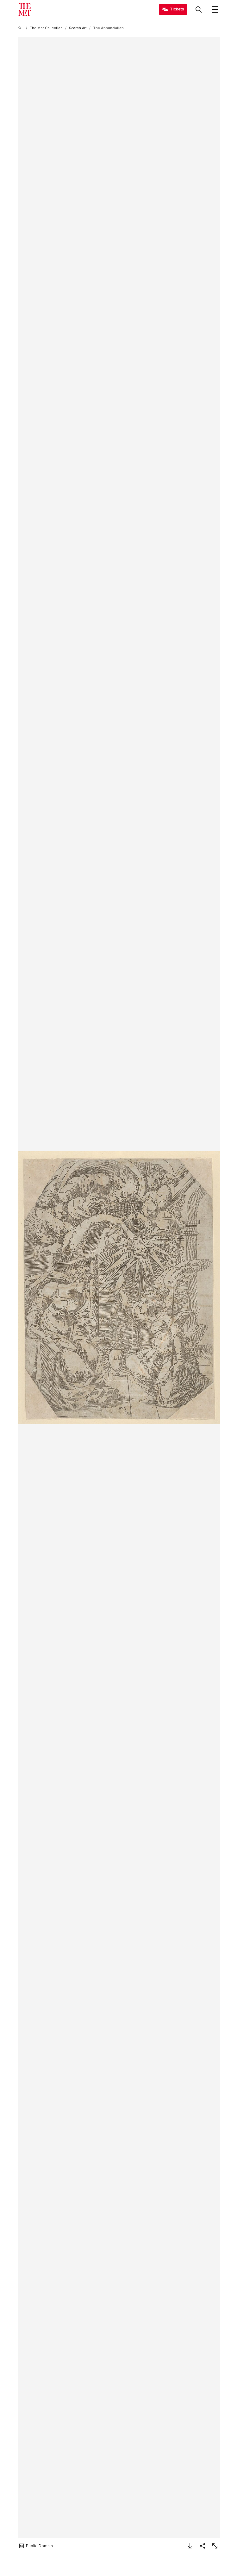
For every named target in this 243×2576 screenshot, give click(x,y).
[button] (119, 1288)
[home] (21, 28)
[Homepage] (25, 9)
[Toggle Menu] (215, 9)
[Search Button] (199, 9)
